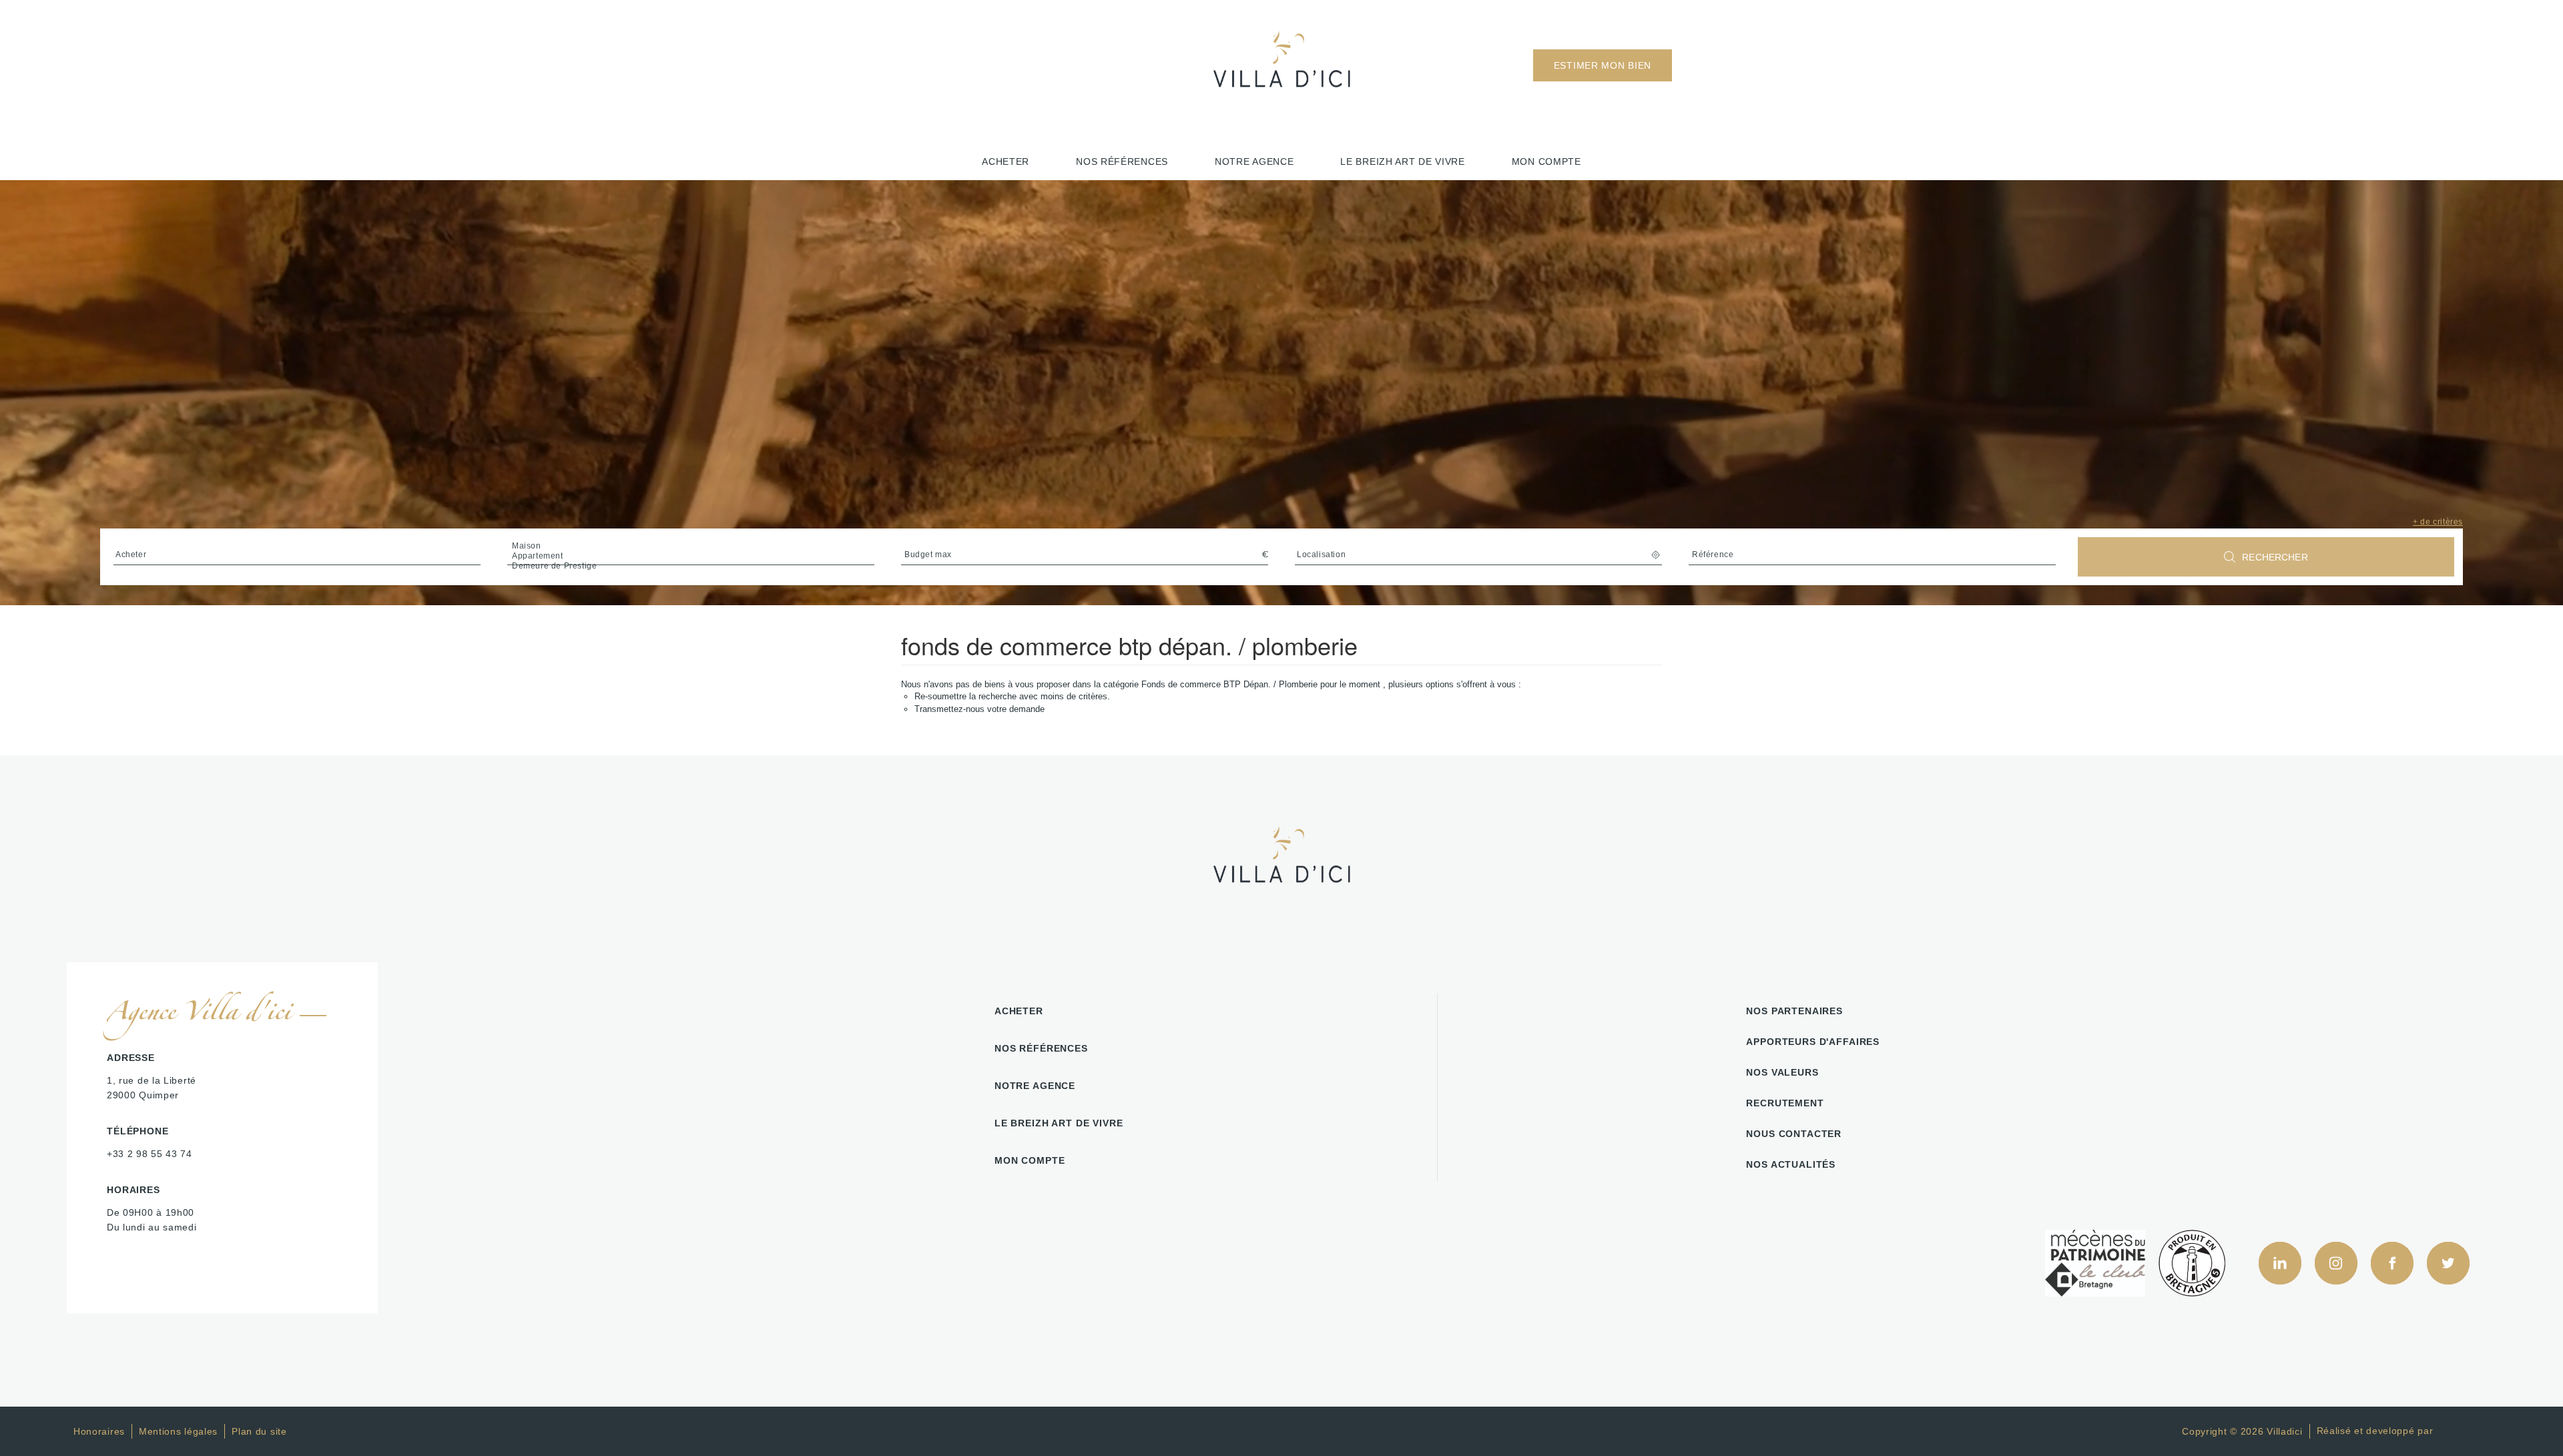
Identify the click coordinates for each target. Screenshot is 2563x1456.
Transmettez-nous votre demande (979, 709)
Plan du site (259, 1431)
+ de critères (2438, 522)
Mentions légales (178, 1431)
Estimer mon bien (1603, 65)
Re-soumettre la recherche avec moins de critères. (1012, 696)
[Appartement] (691, 556)
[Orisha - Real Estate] (2463, 1431)
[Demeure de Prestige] (691, 566)
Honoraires (99, 1431)
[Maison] (691, 546)
